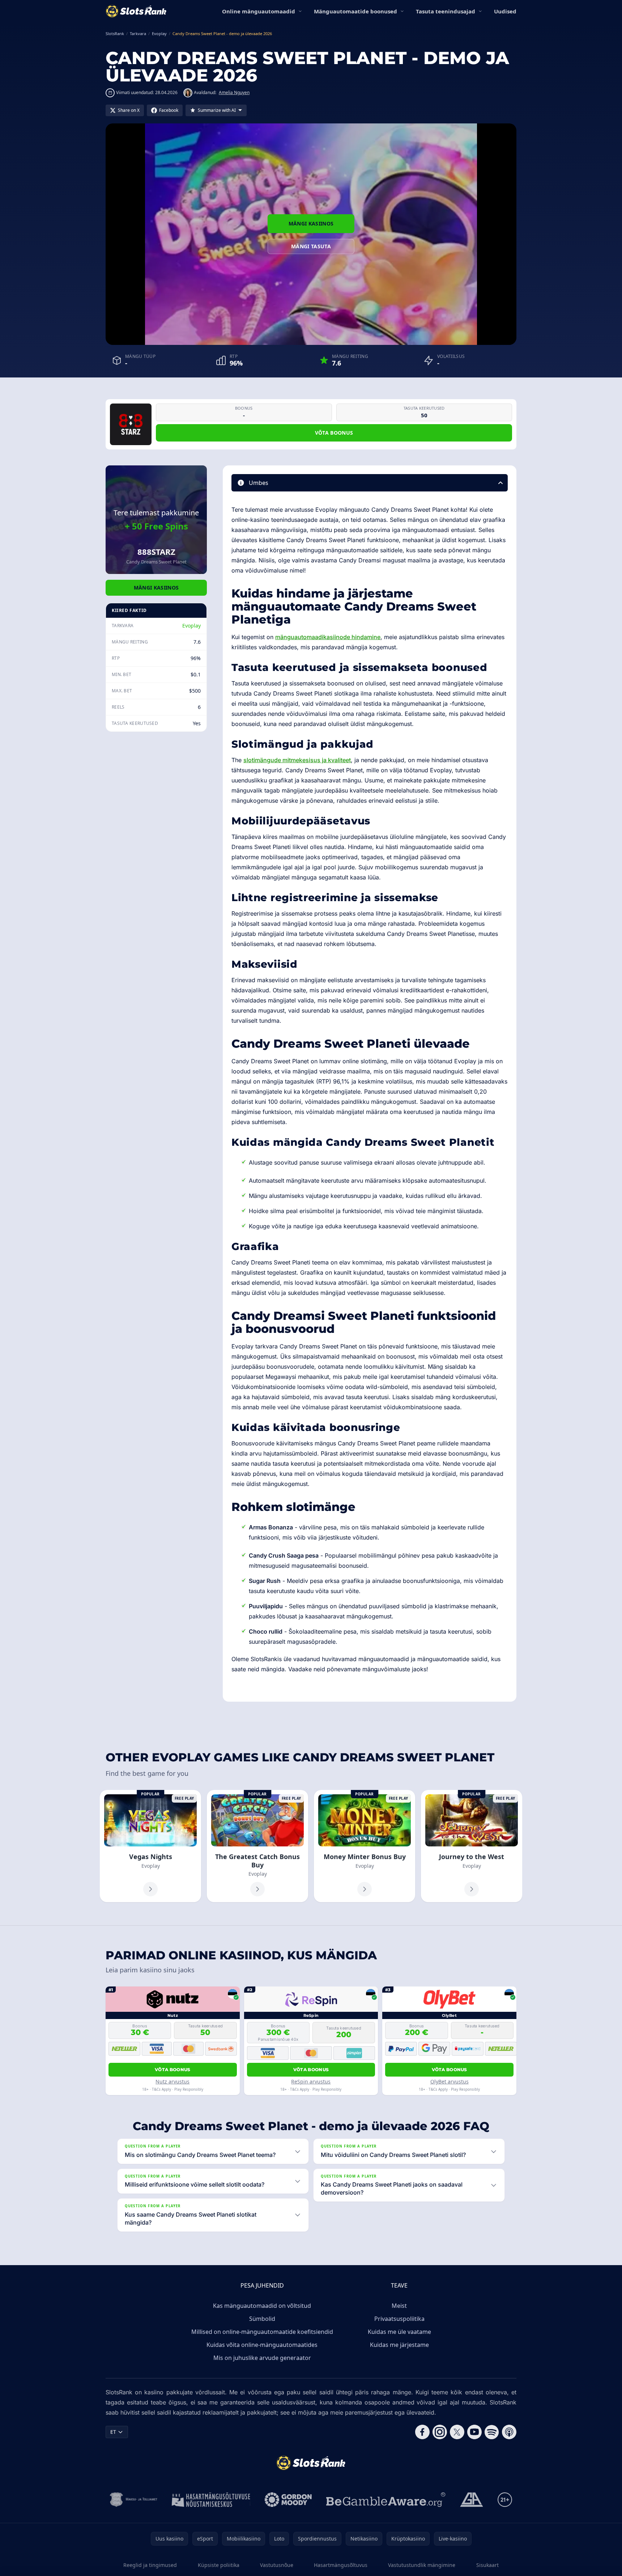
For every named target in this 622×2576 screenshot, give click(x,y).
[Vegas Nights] (150, 1846)
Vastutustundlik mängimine (422, 2565)
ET (113, 2432)
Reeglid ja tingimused (150, 2565)
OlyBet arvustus (450, 2081)
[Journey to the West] (472, 1846)
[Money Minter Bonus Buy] (365, 1846)
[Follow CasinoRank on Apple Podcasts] (509, 2432)
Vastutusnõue (277, 2565)
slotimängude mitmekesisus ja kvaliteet (297, 760)
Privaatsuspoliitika (399, 2319)
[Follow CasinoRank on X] (457, 2432)
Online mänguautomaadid (259, 11)
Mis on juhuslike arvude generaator (262, 2358)
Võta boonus (334, 433)
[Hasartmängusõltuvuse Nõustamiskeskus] (211, 2500)
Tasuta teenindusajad (446, 11)
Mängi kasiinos (311, 223)
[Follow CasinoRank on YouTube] (474, 2432)
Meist (399, 2306)
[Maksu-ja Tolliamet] (134, 2500)
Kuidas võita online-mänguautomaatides (262, 2345)
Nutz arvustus (172, 2081)
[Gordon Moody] (288, 2500)
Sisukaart (487, 2565)
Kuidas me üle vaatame (399, 2332)
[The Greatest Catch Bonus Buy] (257, 1846)
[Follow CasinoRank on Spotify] (492, 2432)
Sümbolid (262, 2319)
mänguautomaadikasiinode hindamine (328, 637)
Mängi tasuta (311, 246)
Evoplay (191, 626)
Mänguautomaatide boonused (355, 11)
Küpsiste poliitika (219, 2565)
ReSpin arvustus (311, 2081)
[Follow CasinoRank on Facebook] (422, 2432)
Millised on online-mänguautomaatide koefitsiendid (262, 2332)
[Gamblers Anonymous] (472, 2500)
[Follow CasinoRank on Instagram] (440, 2432)
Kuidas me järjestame (399, 2345)
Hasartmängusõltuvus (341, 2565)
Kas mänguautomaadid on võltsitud (262, 2306)
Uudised (505, 11)
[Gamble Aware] (386, 2500)
